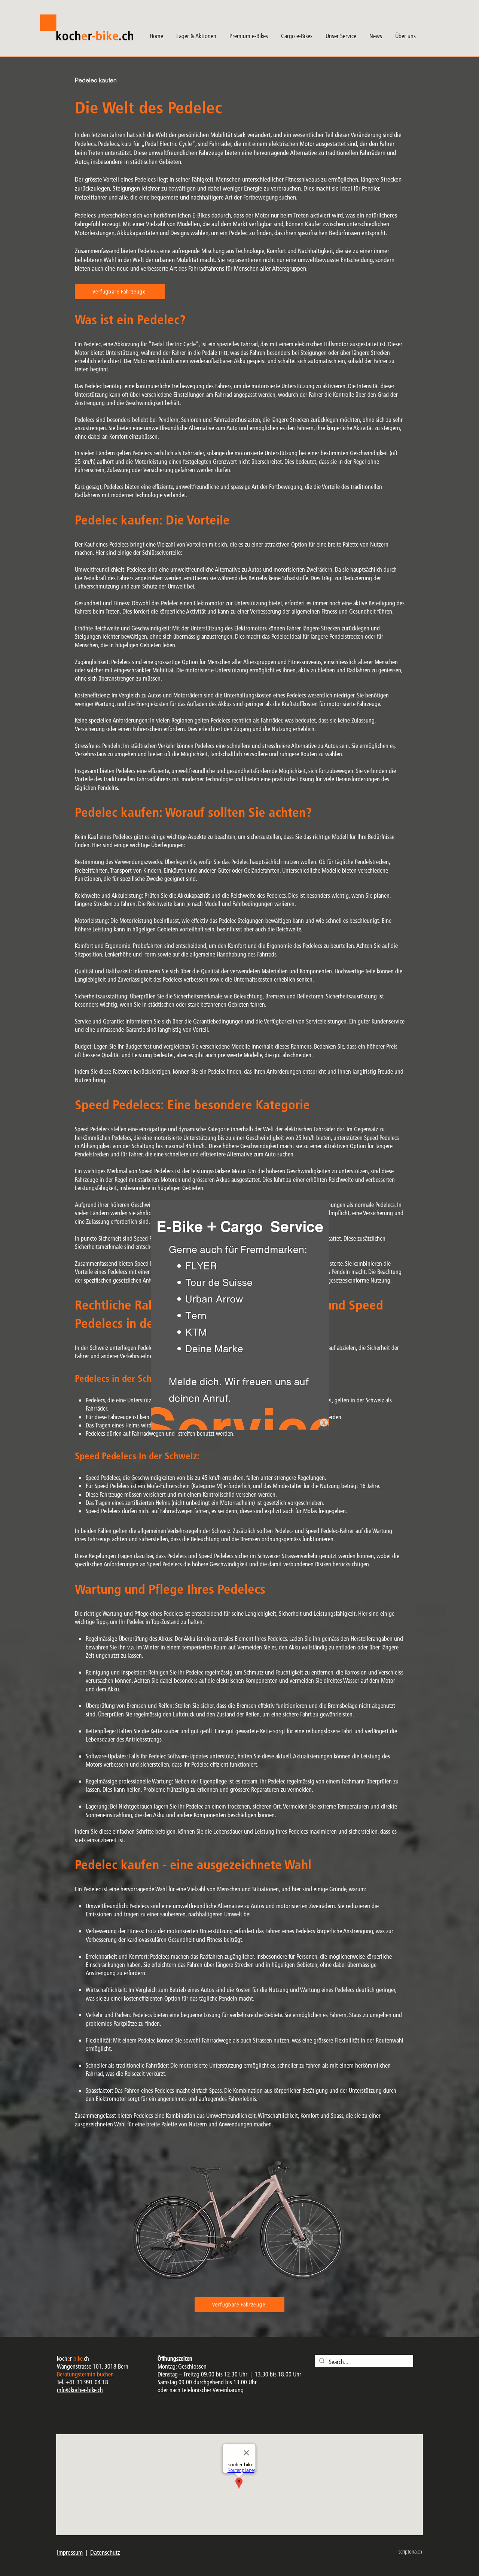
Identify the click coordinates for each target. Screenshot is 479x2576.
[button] (324, 1423)
